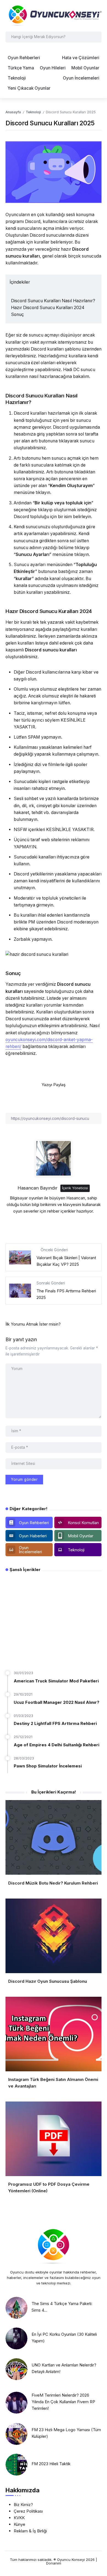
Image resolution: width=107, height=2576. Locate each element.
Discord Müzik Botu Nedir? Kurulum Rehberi (53, 1883)
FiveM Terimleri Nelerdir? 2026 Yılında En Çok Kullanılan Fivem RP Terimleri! (63, 2402)
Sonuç (17, 314)
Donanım (54, 2563)
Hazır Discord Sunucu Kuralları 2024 (48, 308)
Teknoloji (33, 112)
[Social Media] (29, 1523)
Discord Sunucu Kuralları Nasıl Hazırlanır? (53, 301)
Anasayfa (13, 112)
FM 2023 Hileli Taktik (51, 2464)
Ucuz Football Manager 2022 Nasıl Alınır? (57, 1702)
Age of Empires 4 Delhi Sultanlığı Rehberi (57, 1745)
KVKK (19, 2518)
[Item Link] (16, 2308)
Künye (19, 2524)
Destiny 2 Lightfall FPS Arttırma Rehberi (55, 1723)
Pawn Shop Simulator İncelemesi (48, 1766)
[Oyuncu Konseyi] (54, 15)
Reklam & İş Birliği (30, 2531)
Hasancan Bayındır (38, 1188)
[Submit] (96, 37)
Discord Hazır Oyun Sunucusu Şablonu (48, 1981)
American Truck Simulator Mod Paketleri (56, 1681)
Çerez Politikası (28, 2511)
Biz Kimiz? (23, 2505)
